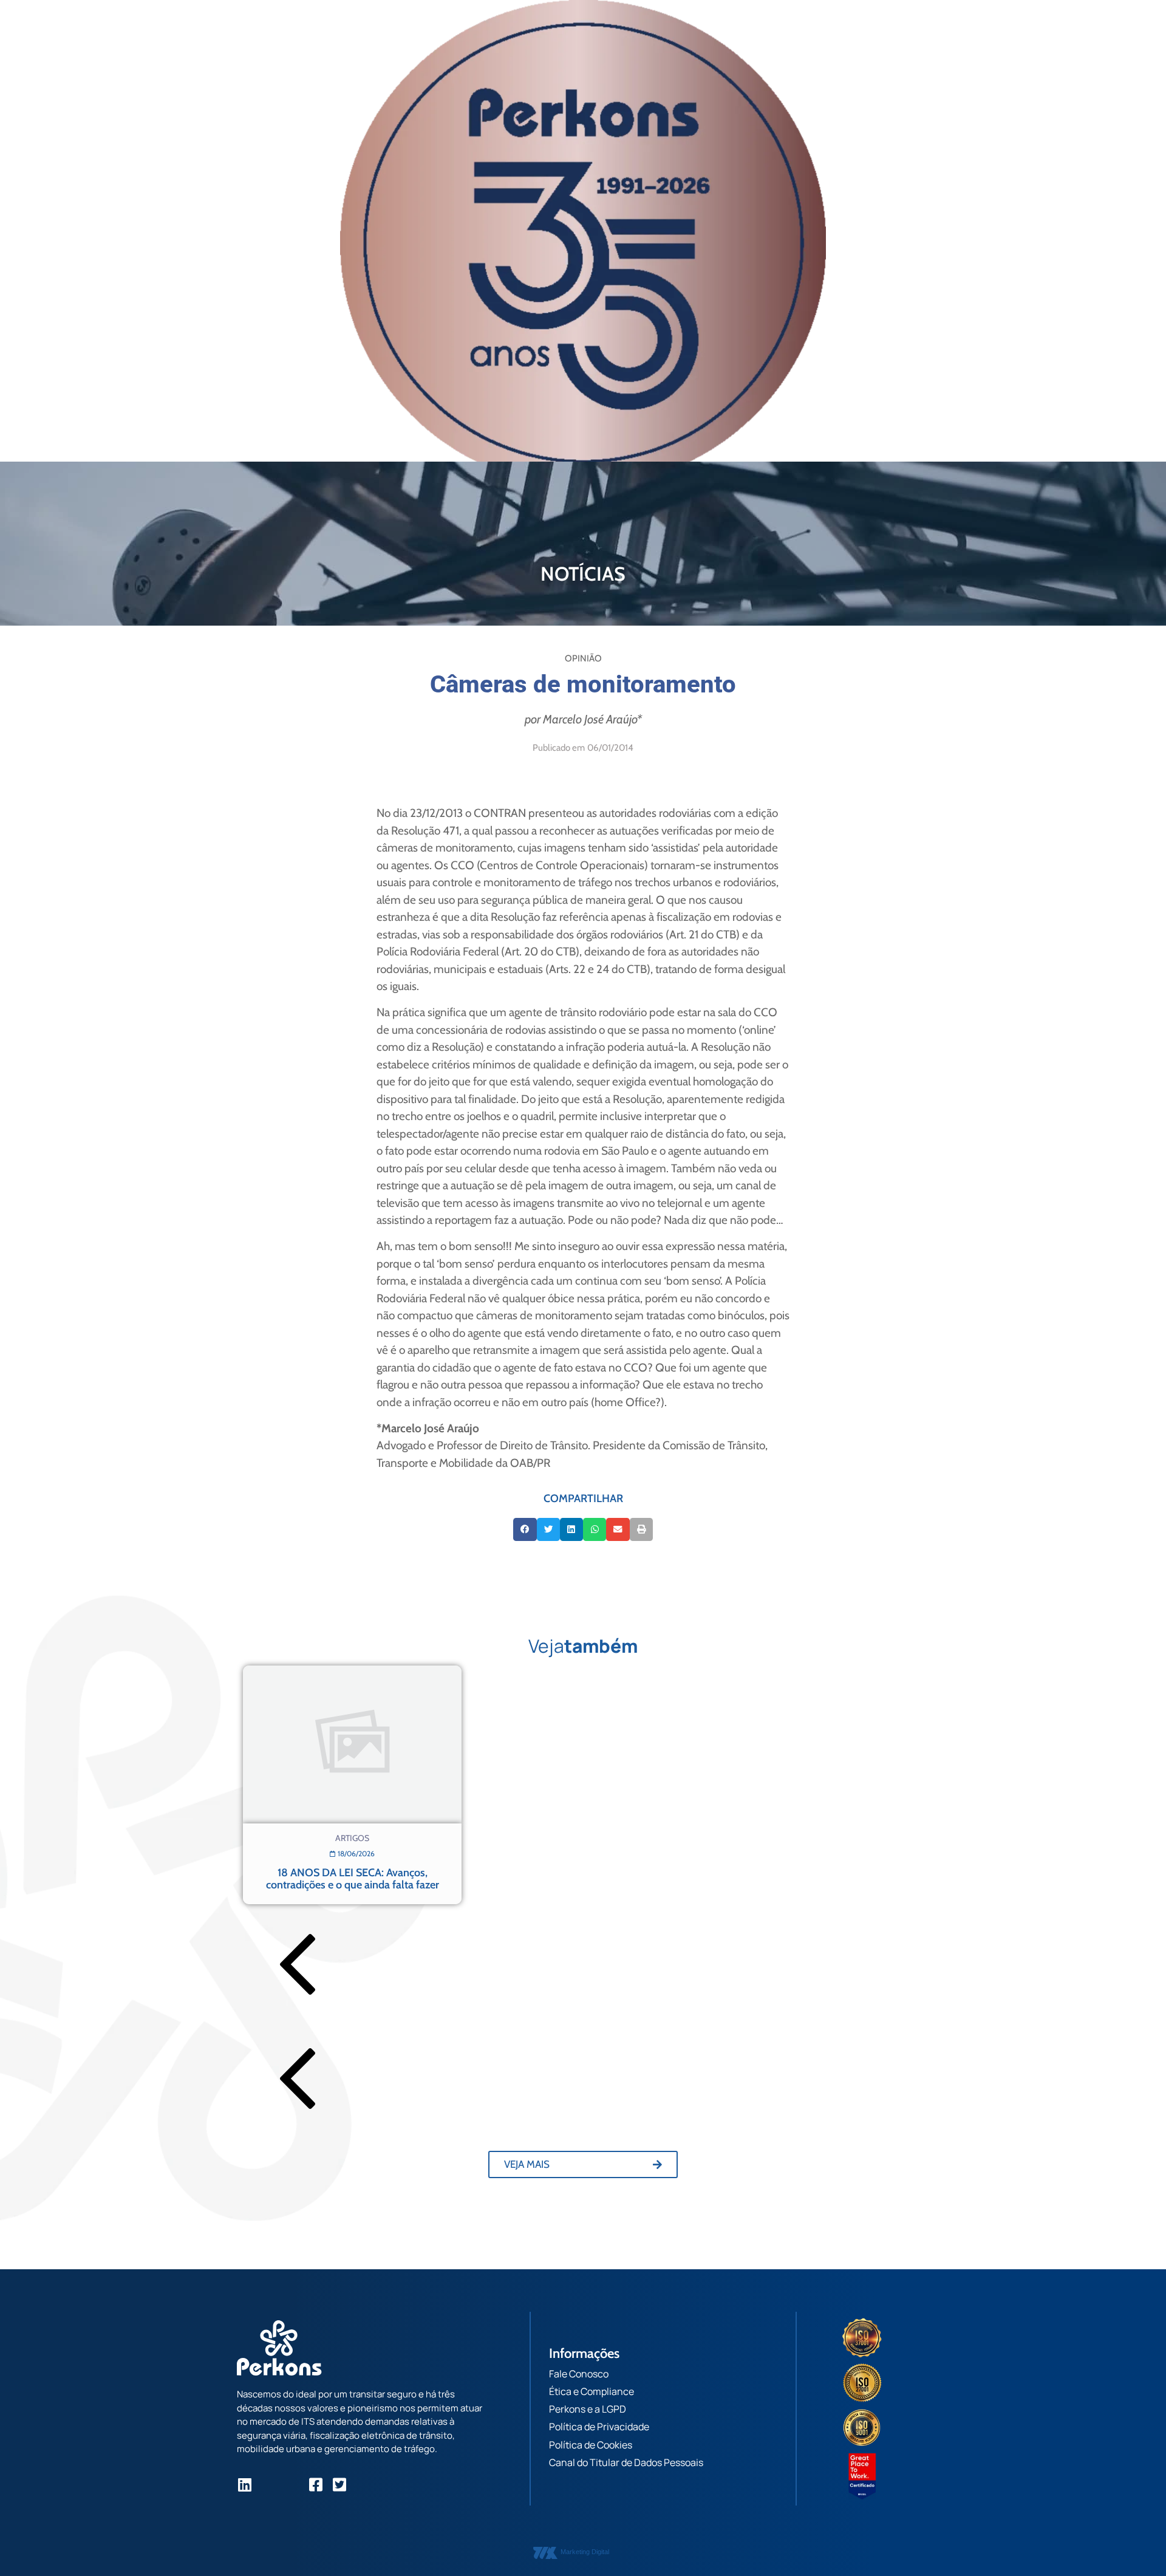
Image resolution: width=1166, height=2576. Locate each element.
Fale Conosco (579, 2374)
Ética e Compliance (592, 2391)
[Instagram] (268, 2485)
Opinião (583, 658)
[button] (525, 1529)
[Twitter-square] (339, 2485)
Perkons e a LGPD (588, 2409)
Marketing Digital (585, 2552)
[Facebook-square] (315, 2485)
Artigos (352, 1838)
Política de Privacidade (599, 2427)
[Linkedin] (244, 2485)
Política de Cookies (591, 2445)
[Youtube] (292, 2485)
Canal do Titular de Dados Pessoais (626, 2462)
